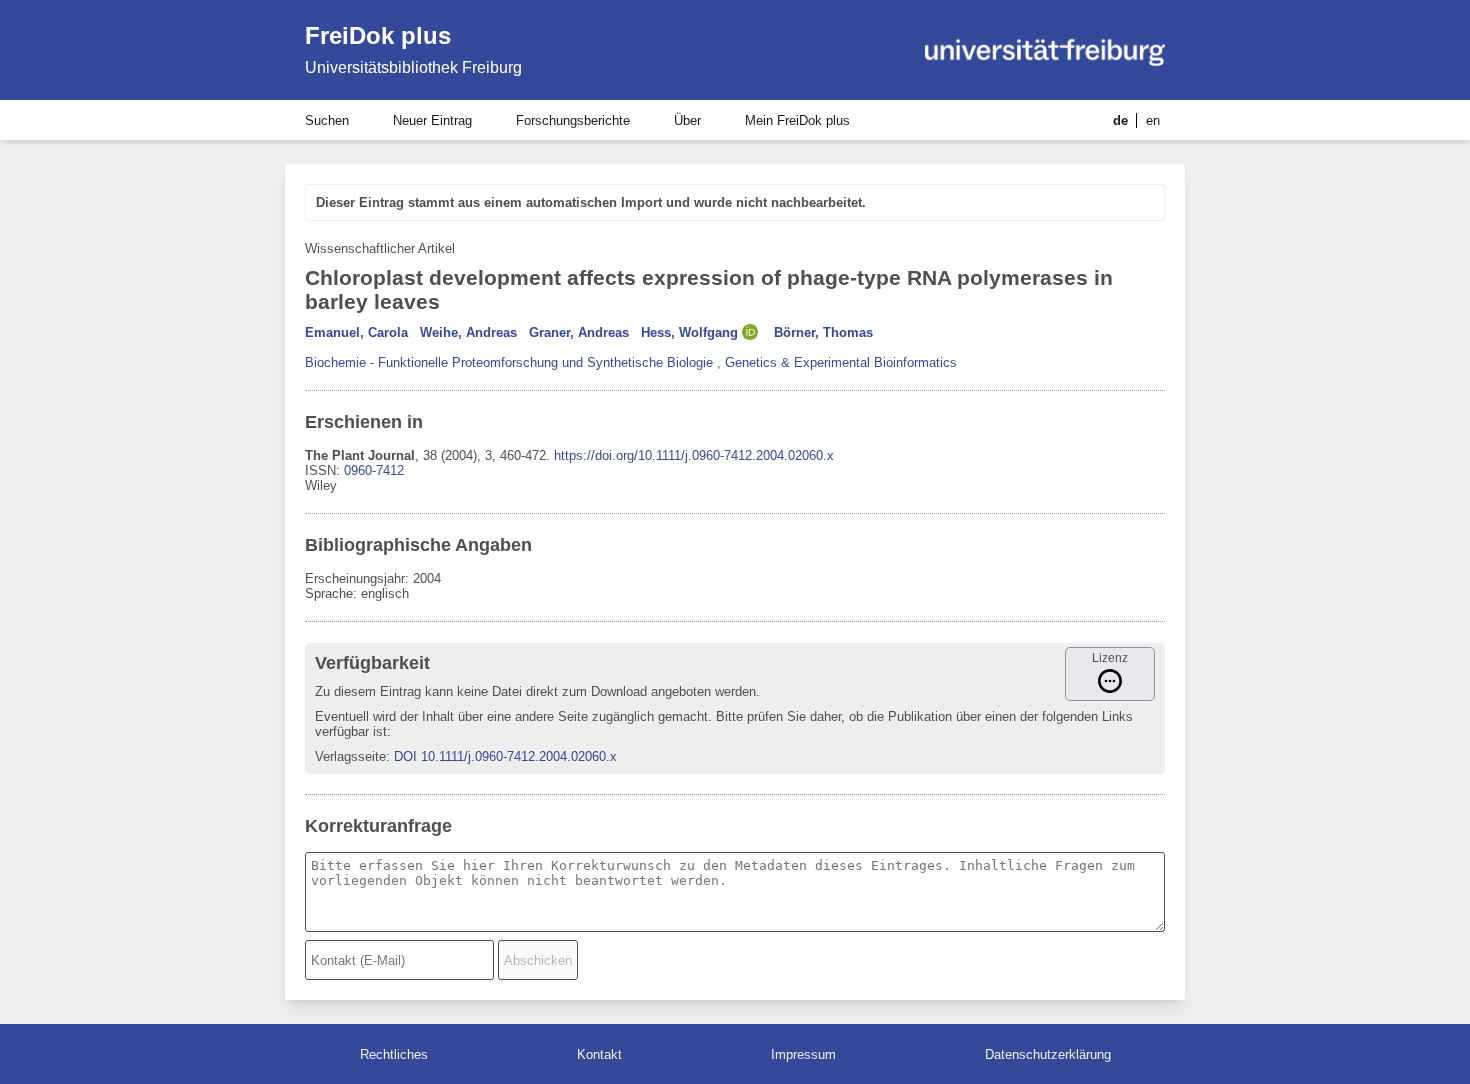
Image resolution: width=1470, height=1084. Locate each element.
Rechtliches (394, 1054)
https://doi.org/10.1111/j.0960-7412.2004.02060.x (694, 455)
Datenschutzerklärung (1048, 1054)
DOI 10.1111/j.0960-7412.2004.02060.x (505, 756)
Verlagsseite (350, 756)
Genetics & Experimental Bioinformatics (841, 362)
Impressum (803, 1054)
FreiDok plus (378, 35)
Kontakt (599, 1054)
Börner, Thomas (823, 332)
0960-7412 (374, 470)
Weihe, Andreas (468, 332)
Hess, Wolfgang (689, 332)
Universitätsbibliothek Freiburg (413, 67)
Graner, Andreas (579, 332)
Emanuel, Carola (356, 332)
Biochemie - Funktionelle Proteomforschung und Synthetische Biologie (509, 362)
